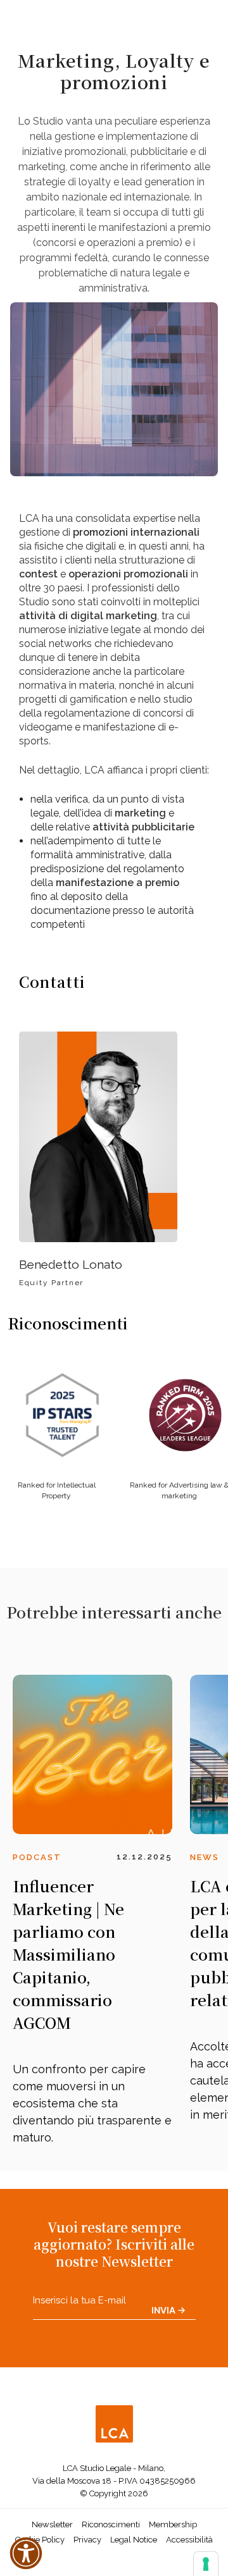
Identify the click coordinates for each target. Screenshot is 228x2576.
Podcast (37, 1857)
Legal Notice (134, 2540)
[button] (26, 2553)
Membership (173, 2524)
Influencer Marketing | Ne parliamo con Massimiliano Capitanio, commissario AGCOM (68, 1954)
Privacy (87, 2540)
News (205, 1857)
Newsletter (52, 2524)
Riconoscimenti (111, 2524)
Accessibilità (189, 2540)
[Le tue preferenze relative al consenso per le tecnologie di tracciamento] (206, 2564)
